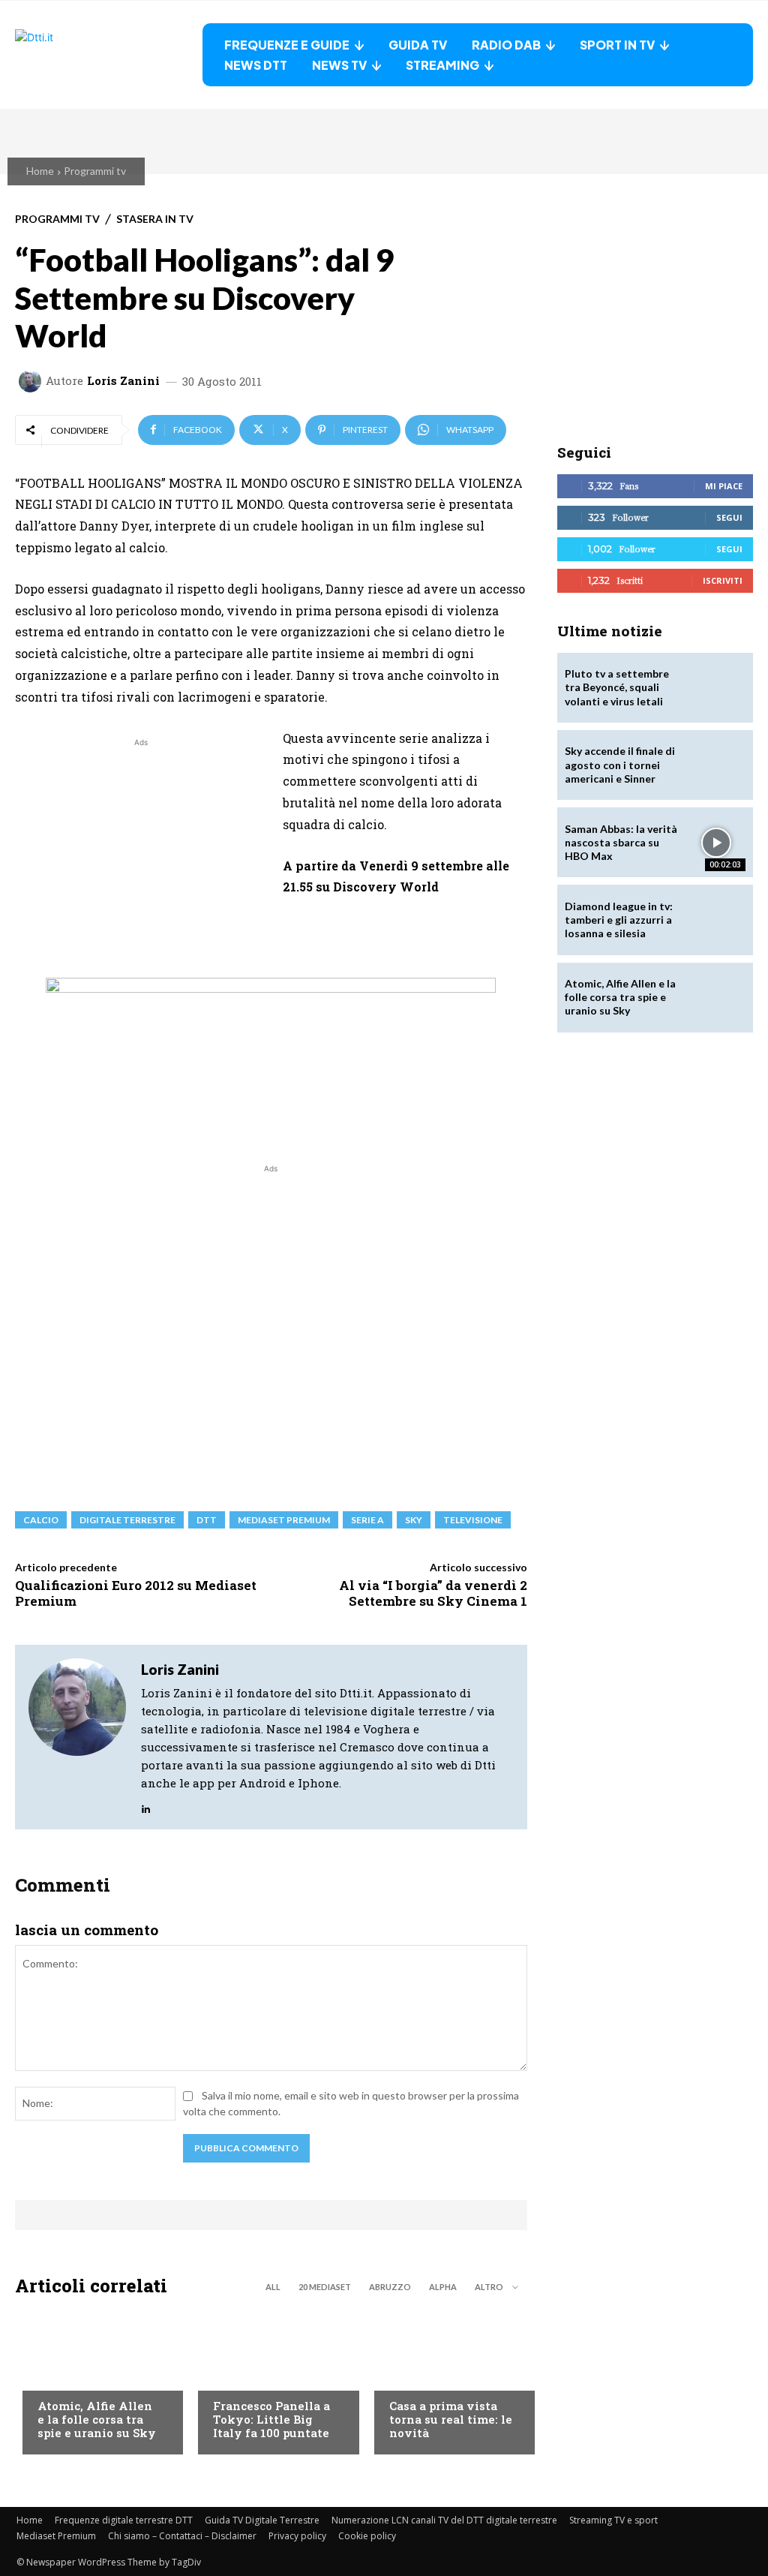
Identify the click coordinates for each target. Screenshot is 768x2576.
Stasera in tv (155, 219)
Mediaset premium (284, 1520)
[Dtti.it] (109, 55)
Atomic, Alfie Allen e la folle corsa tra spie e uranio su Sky (97, 2419)
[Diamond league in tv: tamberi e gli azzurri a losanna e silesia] (717, 920)
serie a (367, 1520)
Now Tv (57, 2377)
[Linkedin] (146, 1805)
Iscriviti (723, 580)
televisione (473, 1520)
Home (40, 171)
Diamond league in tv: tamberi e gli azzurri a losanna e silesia (619, 920)
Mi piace (724, 486)
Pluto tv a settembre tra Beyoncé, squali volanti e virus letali (617, 687)
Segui (729, 517)
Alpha (443, 2287)
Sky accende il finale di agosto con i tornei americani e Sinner (620, 764)
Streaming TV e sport (613, 2520)
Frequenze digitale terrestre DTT (124, 2520)
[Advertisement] (141, 855)
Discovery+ (243, 2377)
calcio (41, 1520)
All (273, 2287)
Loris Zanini (123, 381)
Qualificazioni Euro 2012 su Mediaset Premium (136, 1593)
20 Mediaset (325, 2287)
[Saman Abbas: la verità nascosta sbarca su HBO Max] (717, 842)
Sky (414, 1520)
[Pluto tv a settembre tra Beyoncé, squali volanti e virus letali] (717, 688)
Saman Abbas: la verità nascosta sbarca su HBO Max (621, 842)
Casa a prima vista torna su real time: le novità (451, 2419)
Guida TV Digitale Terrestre (262, 2520)
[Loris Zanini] (32, 381)
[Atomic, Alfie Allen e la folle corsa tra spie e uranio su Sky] (95, 2379)
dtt (207, 1520)
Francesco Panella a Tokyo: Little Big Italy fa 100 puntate (271, 2419)
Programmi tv (95, 171)
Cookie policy (367, 2536)
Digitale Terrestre (127, 1520)
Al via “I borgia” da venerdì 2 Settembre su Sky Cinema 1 (433, 1593)
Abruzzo (390, 2287)
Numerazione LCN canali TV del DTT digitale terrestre (444, 2520)
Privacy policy (297, 2536)
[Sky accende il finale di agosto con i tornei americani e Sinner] (717, 765)
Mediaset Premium (56, 2536)
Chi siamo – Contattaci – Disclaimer (182, 2536)
